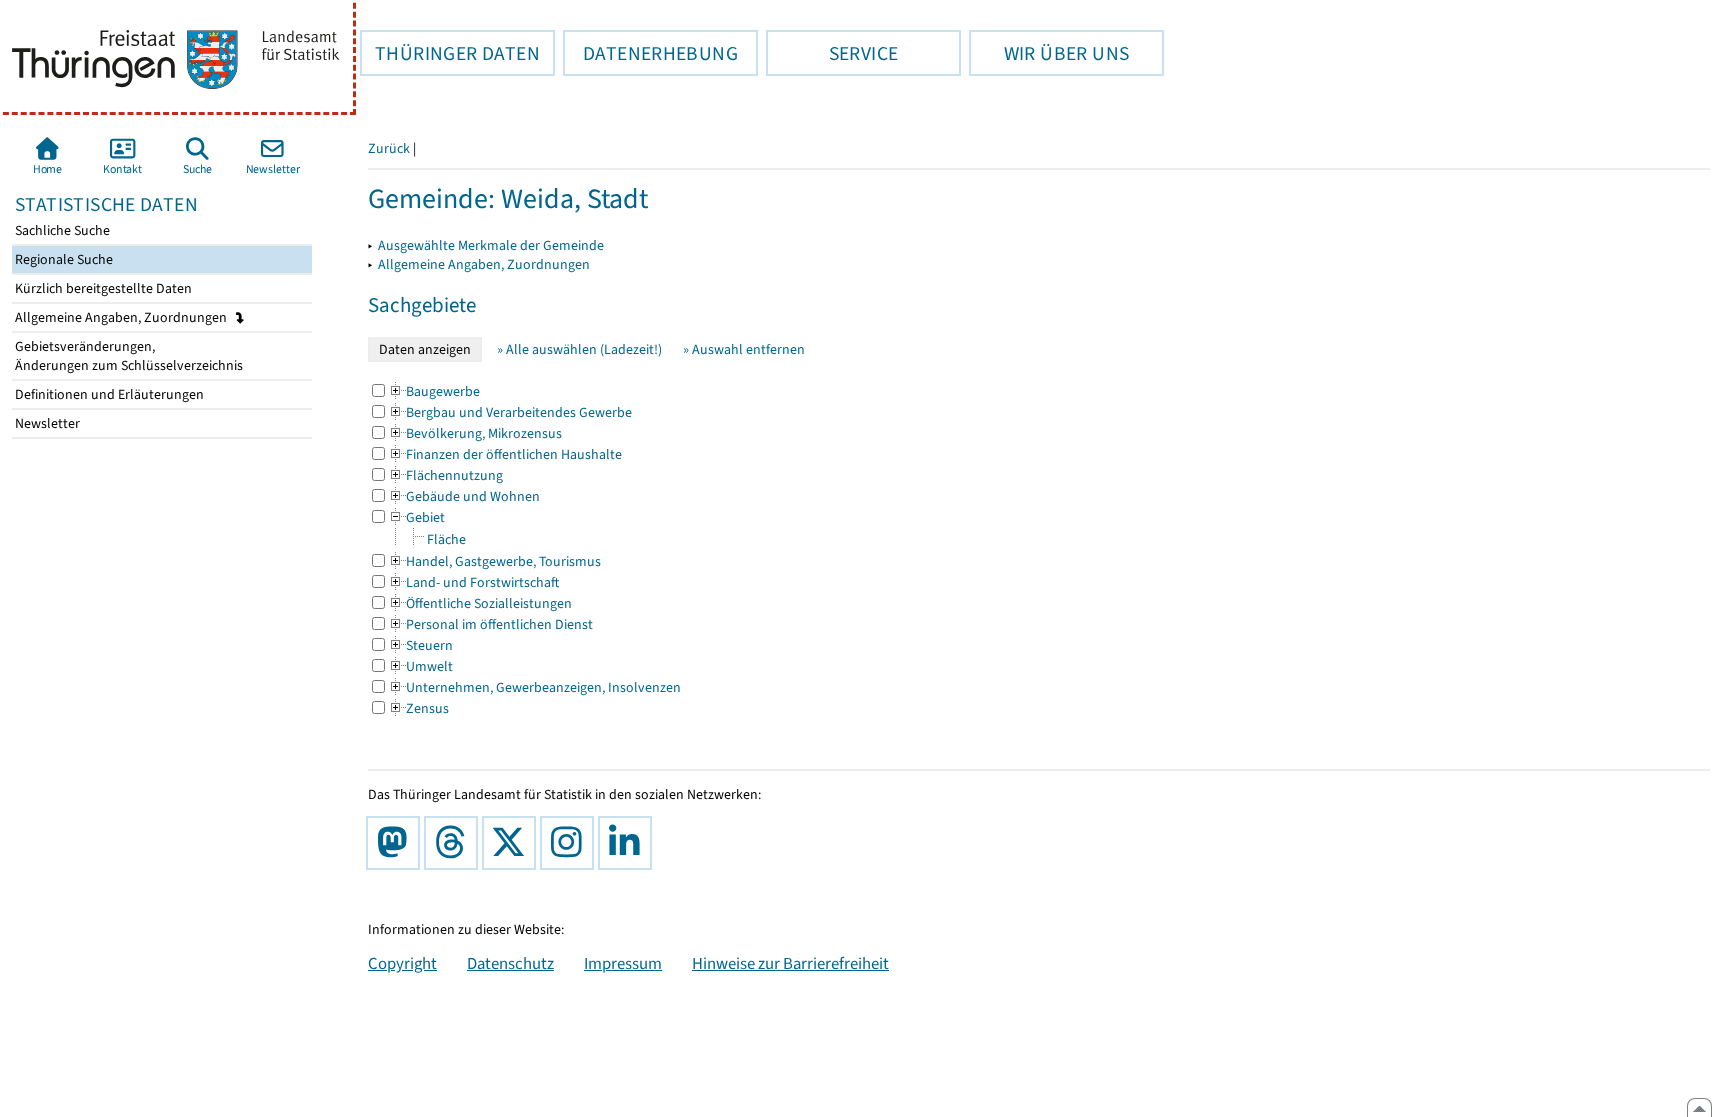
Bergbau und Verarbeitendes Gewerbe (510, 412)
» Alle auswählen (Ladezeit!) (579, 349)
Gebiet (416, 517)
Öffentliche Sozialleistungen (480, 603)
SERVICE (832, 53)
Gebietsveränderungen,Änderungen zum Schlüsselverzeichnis (127, 356)
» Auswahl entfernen (744, 349)
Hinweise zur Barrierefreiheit (790, 963)
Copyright (402, 963)
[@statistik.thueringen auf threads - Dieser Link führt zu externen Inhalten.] (455, 843)
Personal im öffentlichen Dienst (490, 624)
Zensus (418, 708)
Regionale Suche (62, 259)
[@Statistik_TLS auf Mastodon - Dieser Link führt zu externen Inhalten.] (397, 843)
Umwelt (420, 666)
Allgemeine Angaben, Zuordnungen (122, 317)
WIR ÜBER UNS (1049, 53)
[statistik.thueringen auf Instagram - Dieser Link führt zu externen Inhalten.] (571, 843)
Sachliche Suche (61, 230)
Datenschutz (510, 963)
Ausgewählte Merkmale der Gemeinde (491, 245)
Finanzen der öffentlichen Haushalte (505, 454)
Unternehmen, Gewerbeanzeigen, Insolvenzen (534, 687)
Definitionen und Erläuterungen (108, 394)
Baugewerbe (434, 391)
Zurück (389, 148)
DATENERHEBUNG (650, 53)
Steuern (420, 645)
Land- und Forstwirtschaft (473, 582)
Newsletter (46, 423)
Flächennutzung (445, 475)
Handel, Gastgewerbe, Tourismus (494, 561)
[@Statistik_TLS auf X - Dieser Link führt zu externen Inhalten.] (513, 843)
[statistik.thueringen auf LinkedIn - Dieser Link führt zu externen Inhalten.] (629, 843)
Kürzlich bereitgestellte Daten (102, 288)
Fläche (446, 539)
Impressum (623, 963)
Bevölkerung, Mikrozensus (475, 433)
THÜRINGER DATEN (450, 53)
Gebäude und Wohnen (464, 496)
